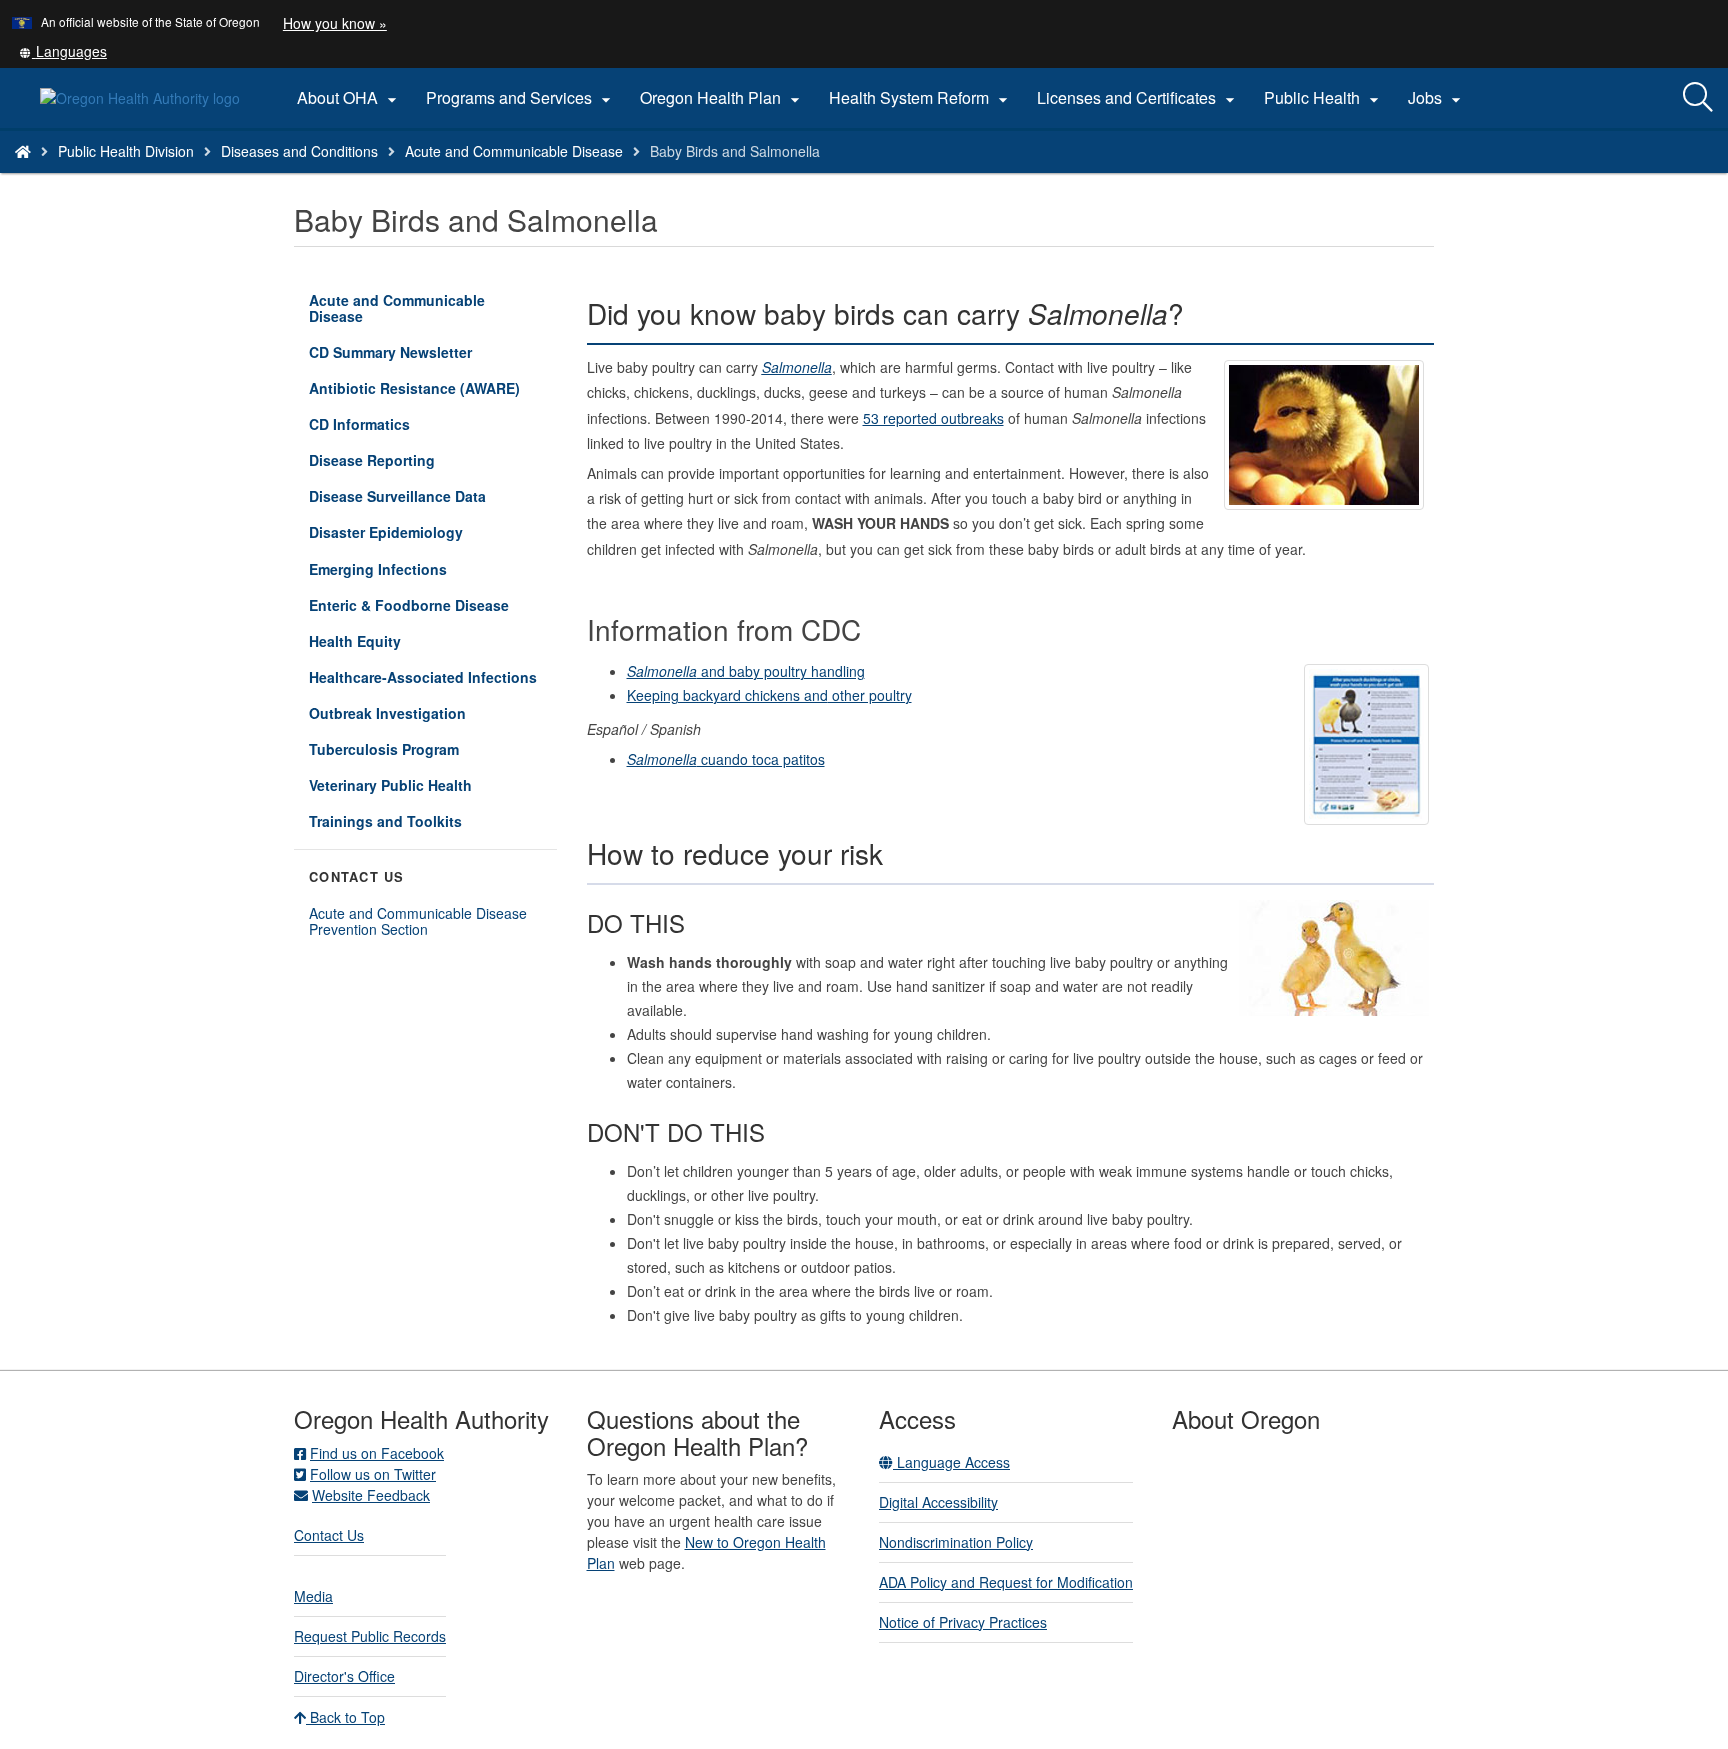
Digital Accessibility (938, 1502)
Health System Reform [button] (921, 98)
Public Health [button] (1324, 98)
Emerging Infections (378, 569)
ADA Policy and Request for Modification (1006, 1582)
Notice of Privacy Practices (963, 1622)
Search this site (254, 176)
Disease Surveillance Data (397, 496)
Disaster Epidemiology (386, 532)
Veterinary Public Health (390, 785)
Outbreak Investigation (387, 713)
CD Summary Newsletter (390, 352)
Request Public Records (370, 1636)
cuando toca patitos (726, 759)
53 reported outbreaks (933, 418)
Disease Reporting (372, 460)
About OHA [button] (349, 98)
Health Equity (355, 641)
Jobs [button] (1437, 98)
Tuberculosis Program (384, 749)
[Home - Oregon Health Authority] (23, 151)
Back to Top (345, 1717)
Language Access (951, 1462)
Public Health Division (126, 151)
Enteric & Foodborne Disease (409, 605)
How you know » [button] (335, 23)
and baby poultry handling (746, 671)
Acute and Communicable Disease (514, 151)
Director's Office (344, 1676)
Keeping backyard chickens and (727, 695)
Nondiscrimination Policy (956, 1542)
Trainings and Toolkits (385, 821)
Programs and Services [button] (521, 98)
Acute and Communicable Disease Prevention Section (418, 921)
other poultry (870, 695)
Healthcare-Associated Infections (423, 677)
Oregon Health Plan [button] (722, 98)
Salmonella (797, 367)
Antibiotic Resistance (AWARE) (414, 388)
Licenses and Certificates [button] (1138, 98)
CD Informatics (359, 424)
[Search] (1698, 98)
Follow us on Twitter (373, 1474)
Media (313, 1596)
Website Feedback (371, 1495)
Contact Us (329, 1535)
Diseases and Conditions (299, 151)
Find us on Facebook (377, 1453)
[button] (63, 51)
